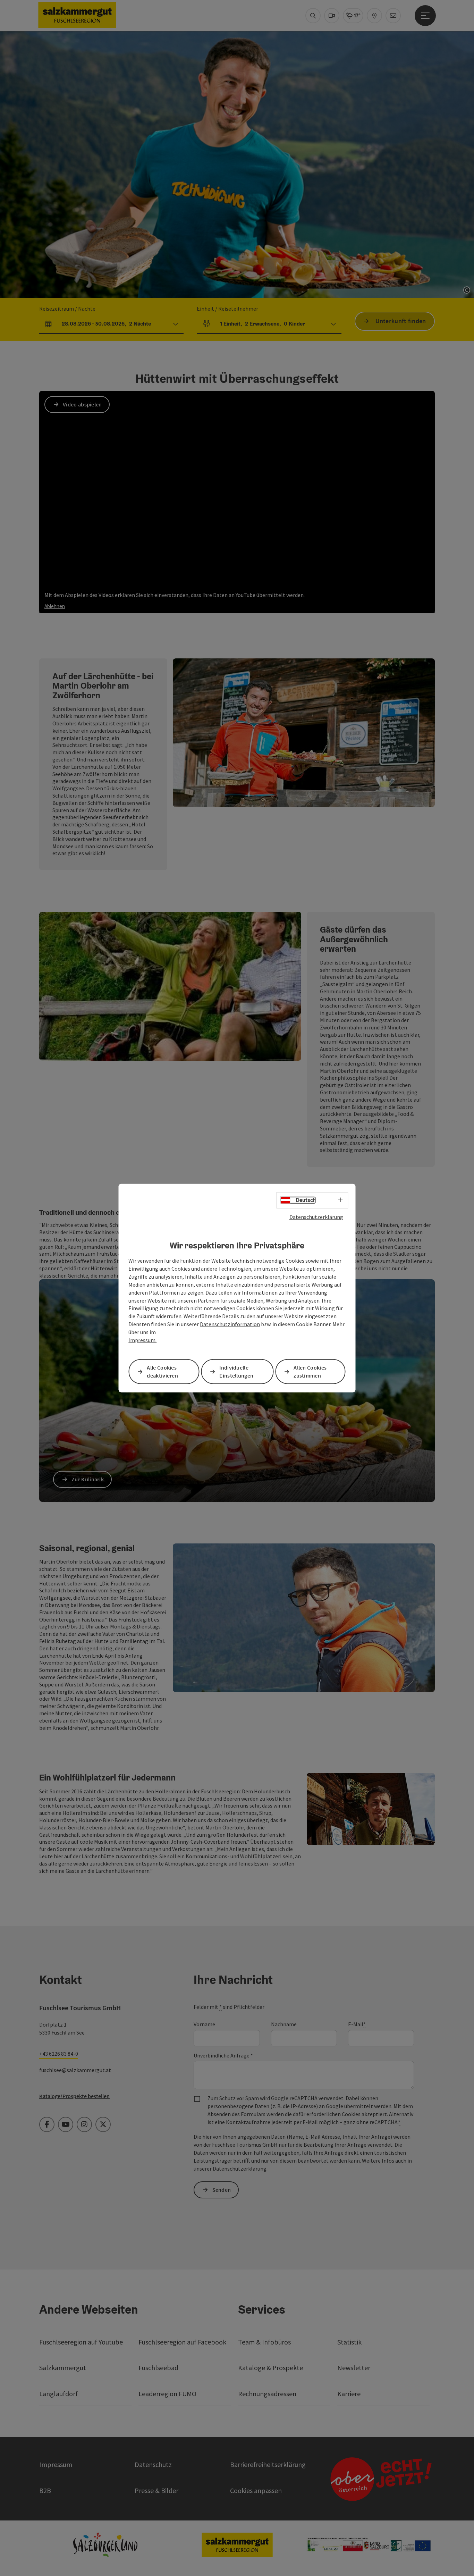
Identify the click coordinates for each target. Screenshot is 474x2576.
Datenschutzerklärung (316, 1217)
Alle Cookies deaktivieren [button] (162, 1371)
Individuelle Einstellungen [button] (236, 1371)
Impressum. (142, 1340)
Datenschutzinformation (230, 1324)
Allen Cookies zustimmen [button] (310, 1371)
